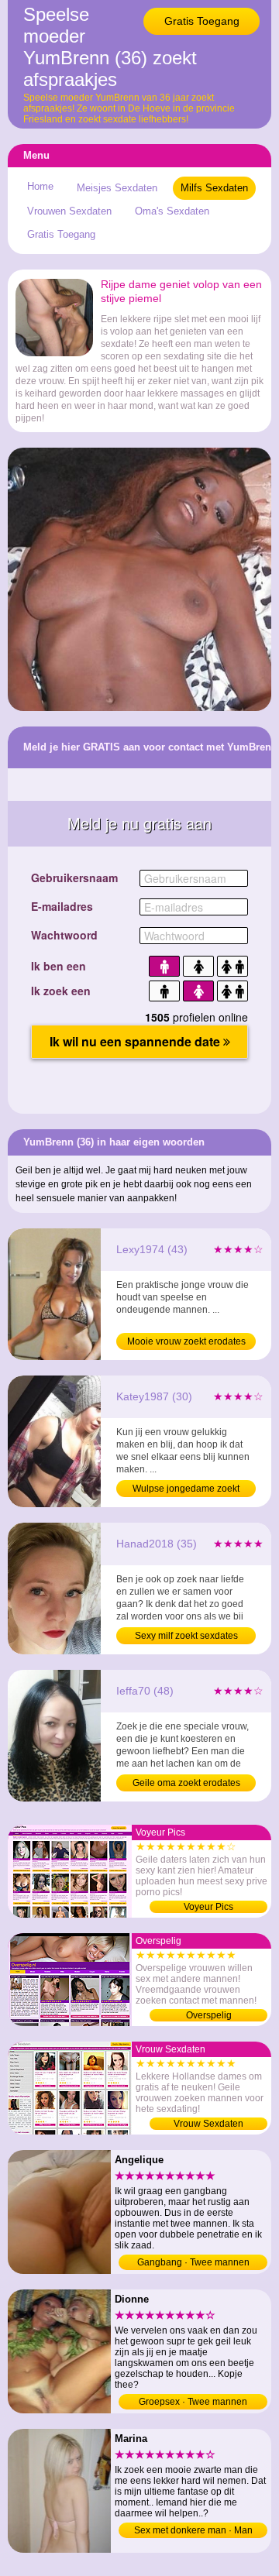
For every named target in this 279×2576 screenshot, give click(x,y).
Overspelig (209, 2015)
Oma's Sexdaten (172, 211)
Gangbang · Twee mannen (193, 2262)
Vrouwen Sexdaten (69, 211)
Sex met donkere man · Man (193, 2530)
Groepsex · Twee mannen (193, 2402)
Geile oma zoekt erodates (186, 1783)
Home (40, 186)
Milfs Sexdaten (214, 188)
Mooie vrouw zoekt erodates (186, 1341)
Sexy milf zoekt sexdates (186, 1636)
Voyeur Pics (208, 1907)
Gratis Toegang (202, 21)
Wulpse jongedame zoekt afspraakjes (186, 1490)
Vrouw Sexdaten (208, 2124)
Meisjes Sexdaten (117, 188)
